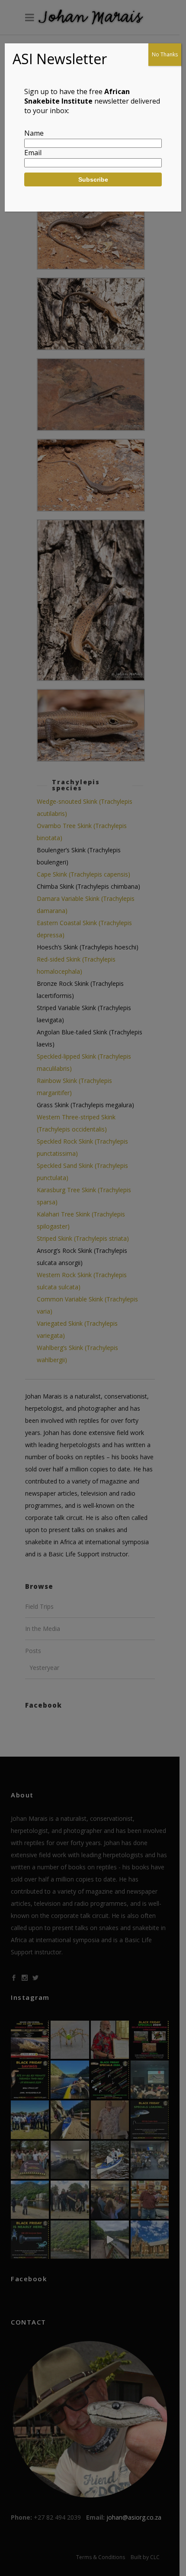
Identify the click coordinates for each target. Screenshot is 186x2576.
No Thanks (165, 54)
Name (34, 133)
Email (33, 153)
